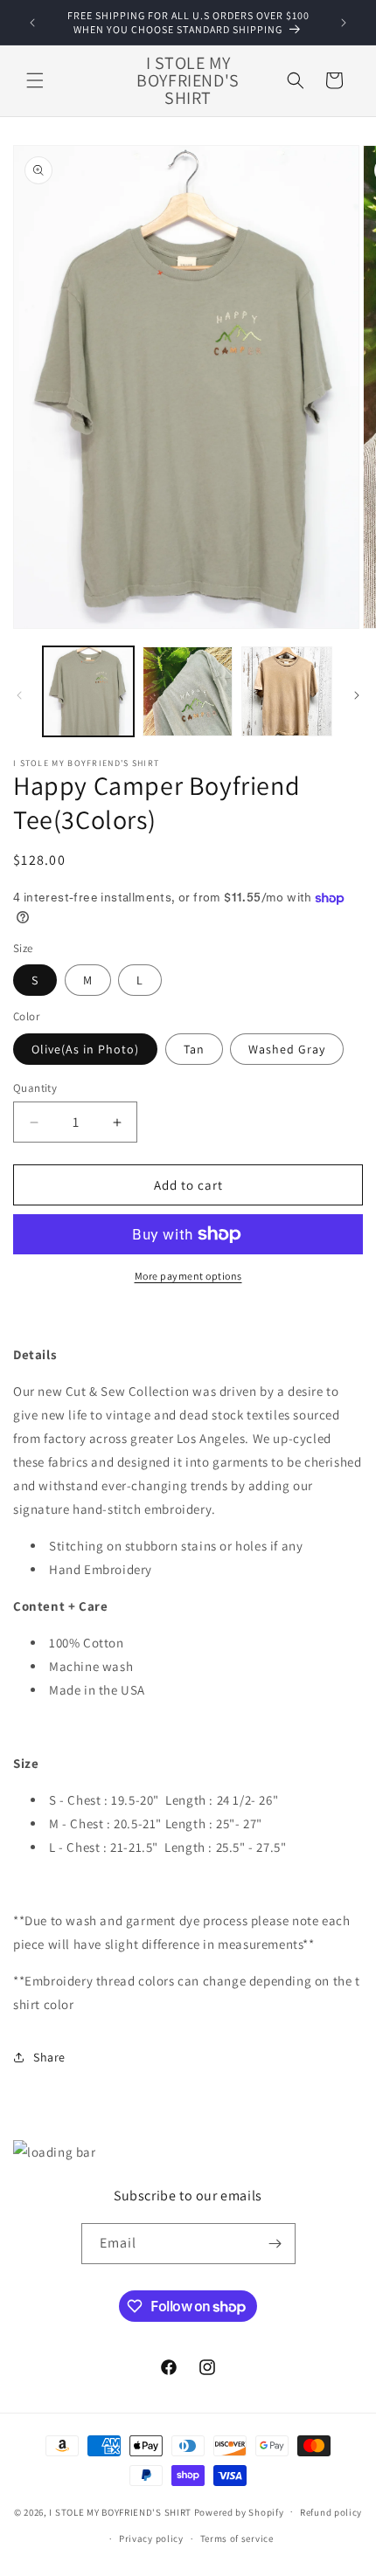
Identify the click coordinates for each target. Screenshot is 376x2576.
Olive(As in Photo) (85, 1049)
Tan (194, 1049)
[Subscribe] (275, 2244)
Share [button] (49, 2057)
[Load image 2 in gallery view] (188, 692)
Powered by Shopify (239, 2511)
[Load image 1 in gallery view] (88, 692)
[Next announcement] (344, 23)
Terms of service (237, 2538)
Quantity (35, 1088)
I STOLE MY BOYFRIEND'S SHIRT (120, 2511)
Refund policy (331, 2512)
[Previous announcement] (32, 23)
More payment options (188, 1276)
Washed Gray (287, 1049)
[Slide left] (19, 695)
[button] (35, 80)
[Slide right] (357, 695)
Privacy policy (151, 2538)
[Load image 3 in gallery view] (287, 692)
